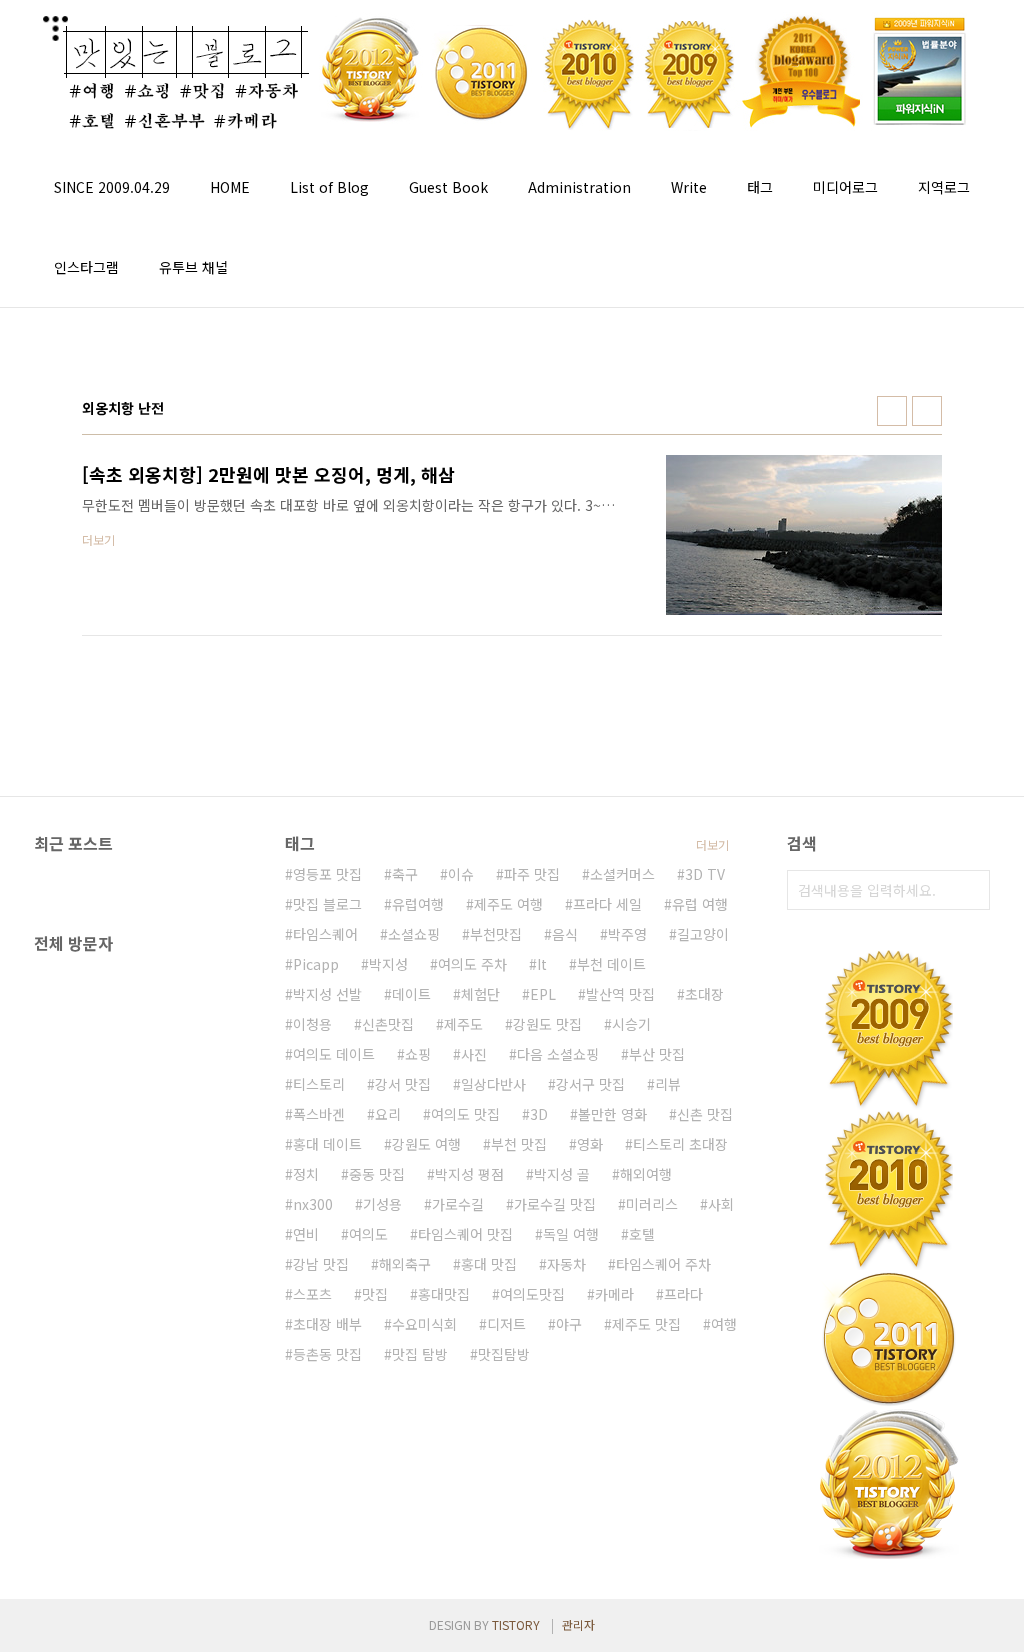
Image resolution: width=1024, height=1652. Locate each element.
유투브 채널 (193, 267)
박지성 (388, 964)
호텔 (642, 1234)
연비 (306, 1234)
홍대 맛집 (489, 1264)
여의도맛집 (532, 1294)
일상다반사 (493, 1084)
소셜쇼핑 (414, 934)
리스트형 (927, 411)
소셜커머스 (622, 874)
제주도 (463, 1024)
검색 (970, 890)
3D (539, 1114)
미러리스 (652, 1204)
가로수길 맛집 (555, 1204)
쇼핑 (418, 1054)
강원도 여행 (426, 1144)
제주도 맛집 (646, 1324)
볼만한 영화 (612, 1114)
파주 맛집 (532, 874)
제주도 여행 (508, 904)
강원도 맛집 (547, 1024)
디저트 (506, 1324)
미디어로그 (845, 187)
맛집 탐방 (420, 1354)
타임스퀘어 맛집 (465, 1234)
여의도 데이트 (334, 1054)
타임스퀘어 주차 (663, 1264)
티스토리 (319, 1084)
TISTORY (516, 1624)
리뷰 (668, 1084)
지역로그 (944, 187)
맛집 (375, 1294)
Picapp (316, 964)
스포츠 (312, 1294)
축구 (405, 874)
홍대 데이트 (327, 1144)
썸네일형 (892, 411)
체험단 (480, 994)
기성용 (382, 1204)
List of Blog (329, 187)
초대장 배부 (327, 1324)
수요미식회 (424, 1324)
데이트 (411, 994)
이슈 (461, 874)
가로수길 (458, 1204)
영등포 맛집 (327, 874)
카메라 (614, 1294)
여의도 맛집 (465, 1114)
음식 (565, 934)
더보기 (712, 844)
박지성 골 (562, 1174)
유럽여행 (418, 904)
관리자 (578, 1624)
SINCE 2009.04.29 (112, 187)
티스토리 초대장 (680, 1144)
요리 (388, 1114)
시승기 (631, 1024)
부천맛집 (496, 934)
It (542, 964)
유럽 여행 (700, 904)
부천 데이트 (611, 964)
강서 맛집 (403, 1084)
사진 (474, 1054)
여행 (724, 1324)
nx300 (313, 1204)
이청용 (312, 1024)
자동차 (566, 1264)
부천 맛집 (519, 1144)
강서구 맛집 (590, 1084)
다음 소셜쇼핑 (558, 1054)
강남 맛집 (321, 1264)
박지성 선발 (327, 994)
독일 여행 (571, 1234)
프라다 (683, 1294)
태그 (760, 187)
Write (689, 187)
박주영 (627, 934)
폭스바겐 (319, 1114)
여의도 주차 (472, 964)
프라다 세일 (607, 904)
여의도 (368, 1234)
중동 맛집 (377, 1174)
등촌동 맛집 (327, 1354)
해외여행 (646, 1174)
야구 (569, 1324)
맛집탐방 (504, 1354)
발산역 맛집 (620, 994)
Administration (579, 187)
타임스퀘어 (325, 934)
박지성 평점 (469, 1174)
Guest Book (448, 187)
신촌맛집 (388, 1024)
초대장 (704, 994)
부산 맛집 (657, 1054)
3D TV (705, 874)
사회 (721, 1204)
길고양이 (703, 934)
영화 (590, 1144)
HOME (230, 187)
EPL (543, 994)
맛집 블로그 (327, 904)
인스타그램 (86, 267)
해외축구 (405, 1264)
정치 (306, 1174)
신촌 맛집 (705, 1114)
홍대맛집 (444, 1294)
